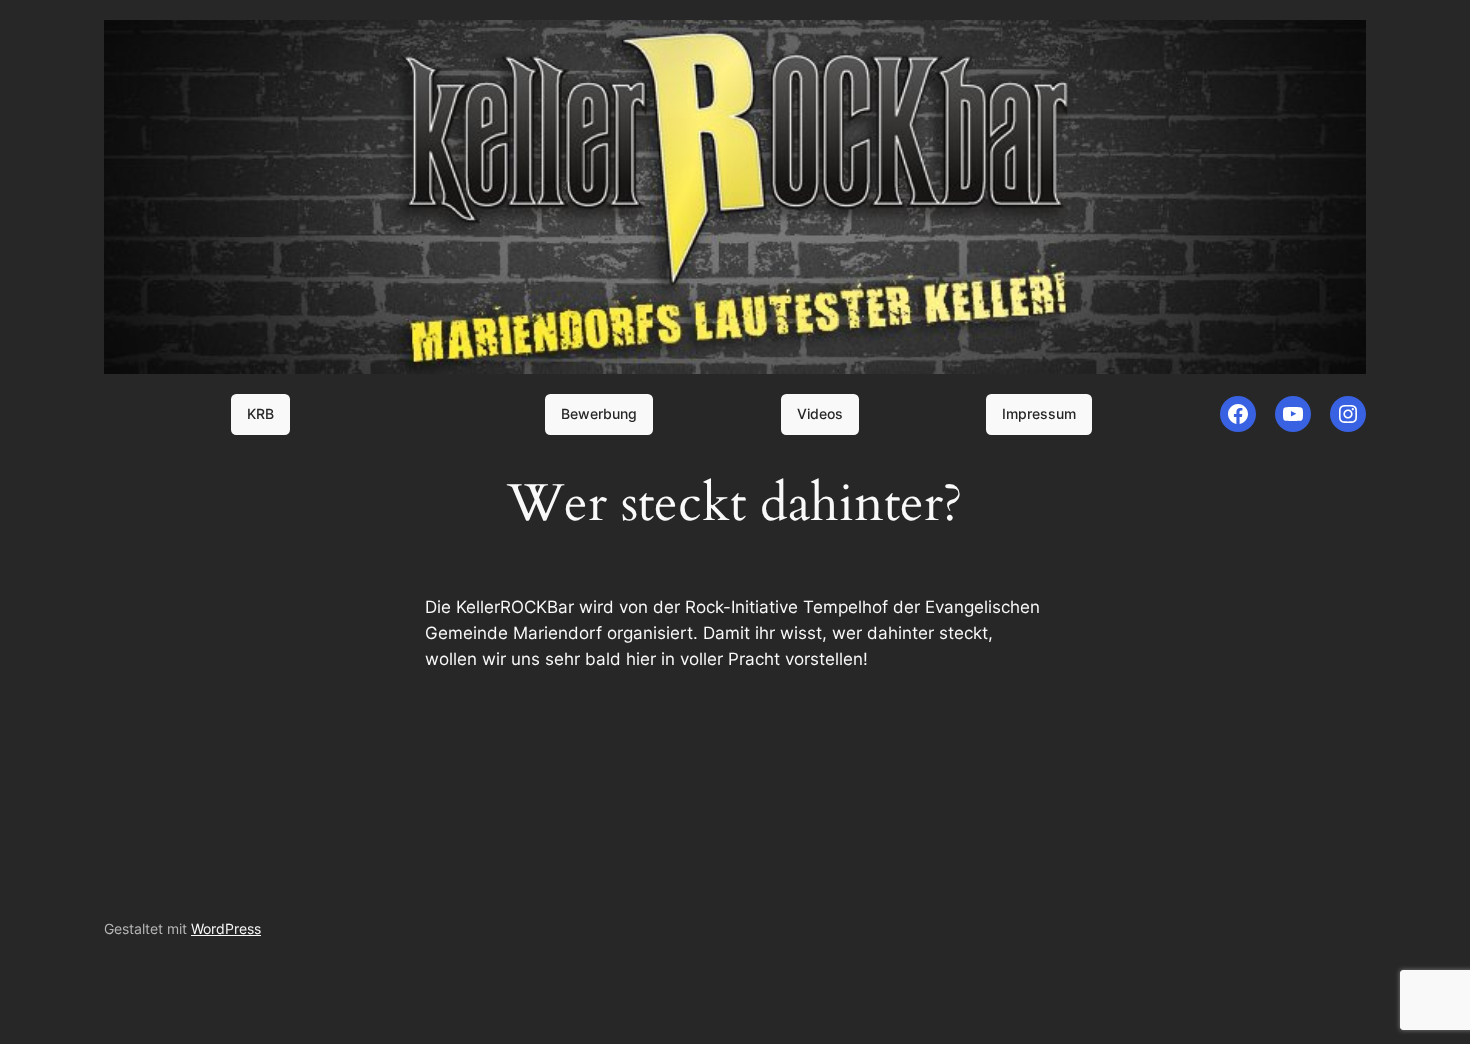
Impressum (1039, 413)
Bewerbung (599, 413)
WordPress (226, 928)
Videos (820, 413)
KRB (260, 413)
